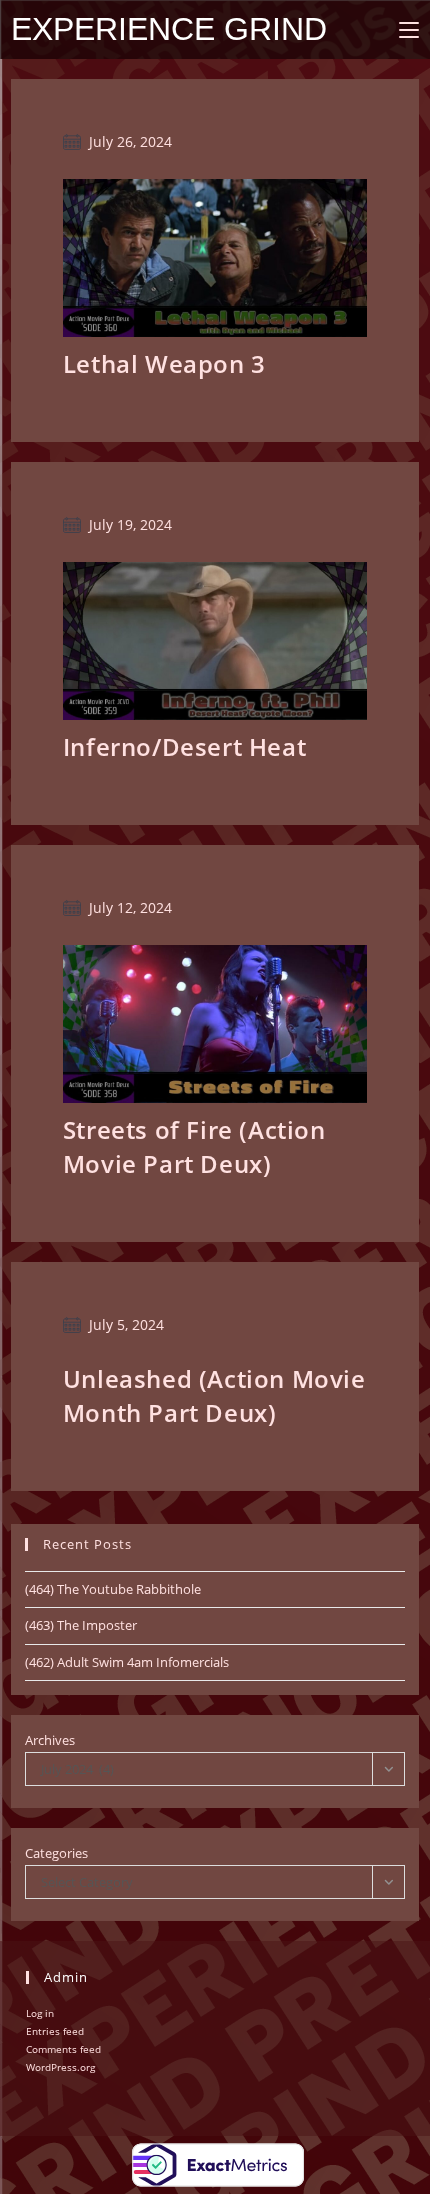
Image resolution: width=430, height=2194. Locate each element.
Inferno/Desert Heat (184, 746)
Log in (40, 2013)
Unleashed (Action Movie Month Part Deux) (214, 1395)
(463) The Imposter (81, 1625)
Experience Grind (169, 29)
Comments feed (63, 2049)
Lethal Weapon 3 (164, 363)
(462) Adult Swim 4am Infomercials (127, 1662)
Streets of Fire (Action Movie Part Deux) (194, 1146)
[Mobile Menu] (409, 29)
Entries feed (55, 2031)
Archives (50, 1740)
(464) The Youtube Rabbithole (113, 1589)
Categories (56, 1853)
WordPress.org (60, 2067)
